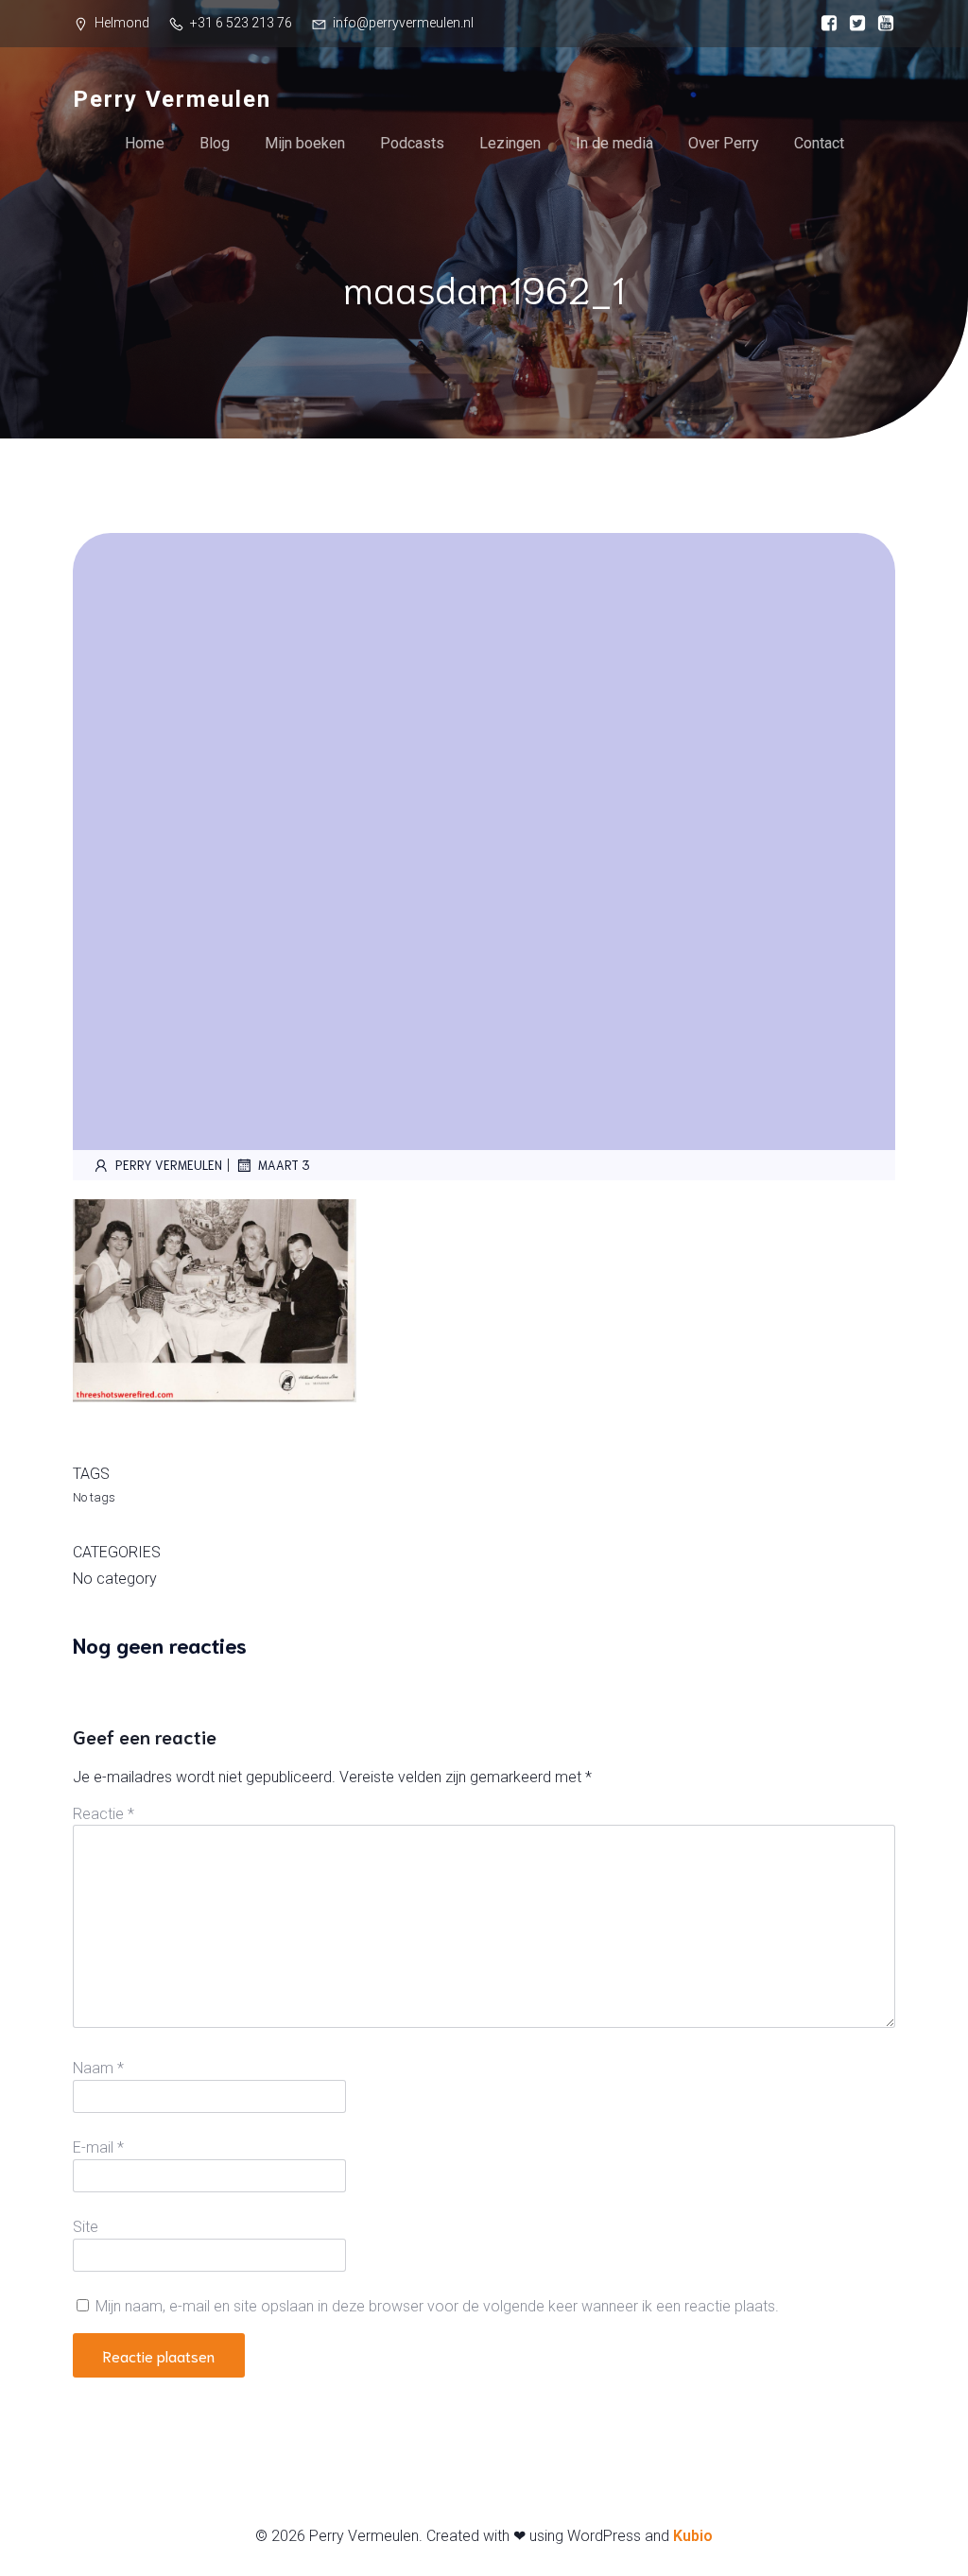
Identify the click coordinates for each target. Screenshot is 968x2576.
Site (86, 2227)
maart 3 (284, 1165)
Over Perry (724, 143)
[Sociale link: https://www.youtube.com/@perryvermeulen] (881, 24)
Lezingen (510, 143)
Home (145, 143)
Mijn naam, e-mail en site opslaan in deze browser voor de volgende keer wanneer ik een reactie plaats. (437, 2306)
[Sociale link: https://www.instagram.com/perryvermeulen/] (853, 24)
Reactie (104, 1814)
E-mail (98, 2147)
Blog (215, 143)
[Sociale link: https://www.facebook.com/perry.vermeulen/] (824, 24)
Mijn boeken (305, 143)
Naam (98, 2068)
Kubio (693, 2536)
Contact (819, 143)
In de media (614, 143)
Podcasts (412, 143)
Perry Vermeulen (169, 1165)
